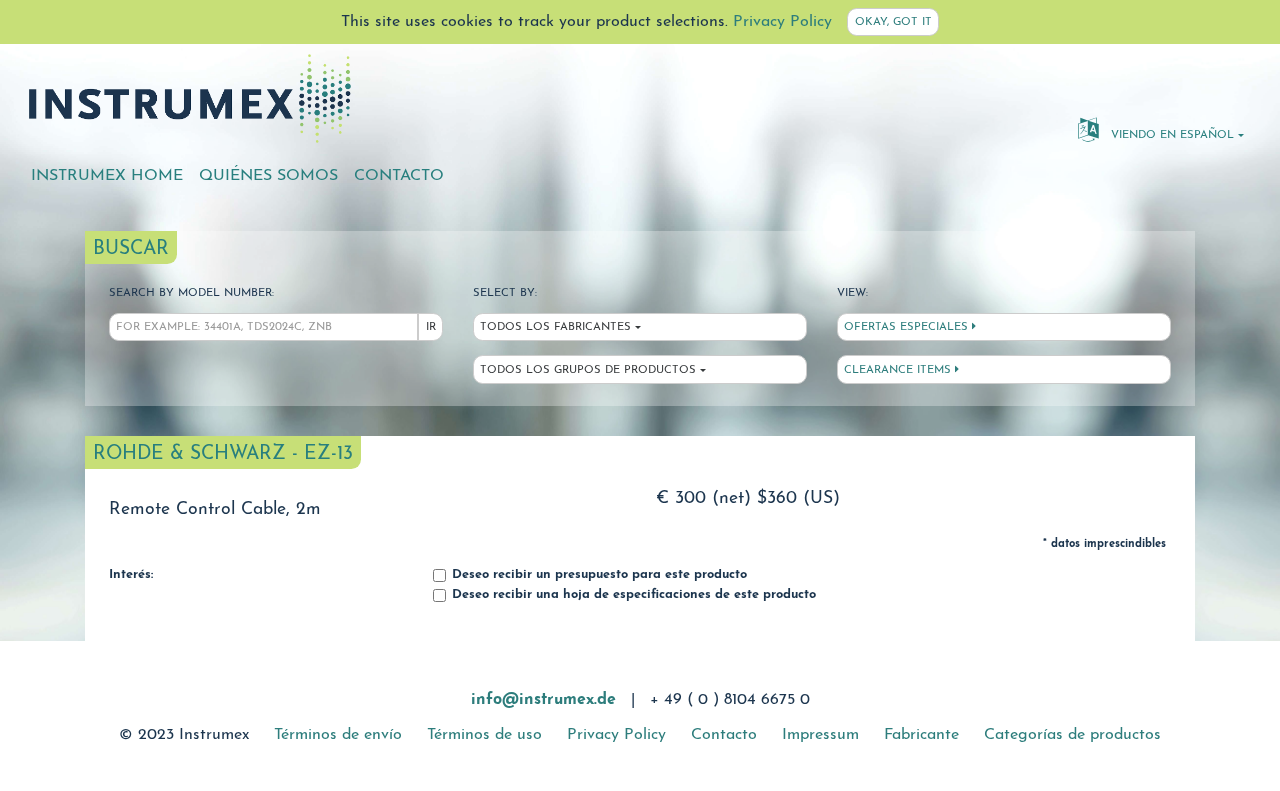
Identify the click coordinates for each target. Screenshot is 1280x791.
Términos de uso (484, 735)
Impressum (820, 735)
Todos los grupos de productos (588, 370)
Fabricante (921, 735)
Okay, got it (893, 22)
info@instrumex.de (543, 700)
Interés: (131, 575)
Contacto (399, 176)
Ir (431, 327)
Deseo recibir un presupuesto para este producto (597, 575)
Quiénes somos (268, 176)
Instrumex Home (107, 176)
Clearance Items (899, 370)
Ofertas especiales (908, 327)
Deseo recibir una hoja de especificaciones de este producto (632, 595)
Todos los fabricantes (555, 327)
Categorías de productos (1072, 735)
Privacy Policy (782, 22)
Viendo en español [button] (1170, 135)
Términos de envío (338, 735)
